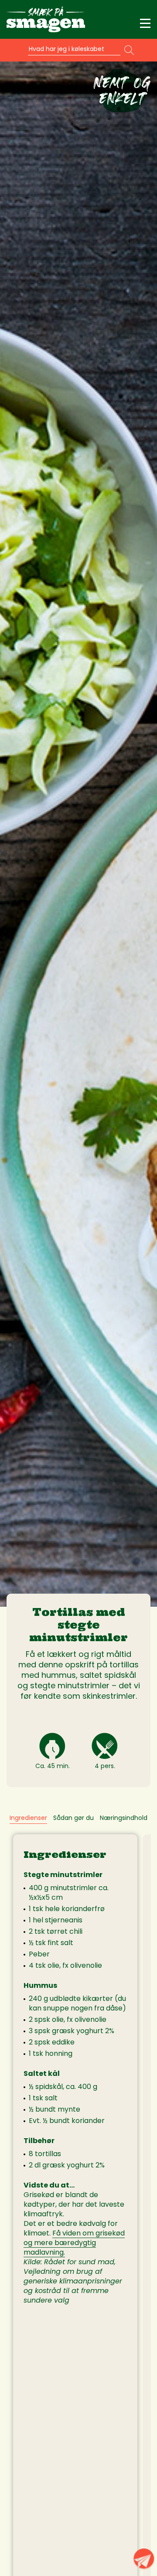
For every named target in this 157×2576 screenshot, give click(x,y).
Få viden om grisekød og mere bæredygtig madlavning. (74, 2243)
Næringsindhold (124, 1818)
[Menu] (145, 24)
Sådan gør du (73, 1818)
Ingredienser (28, 1818)
